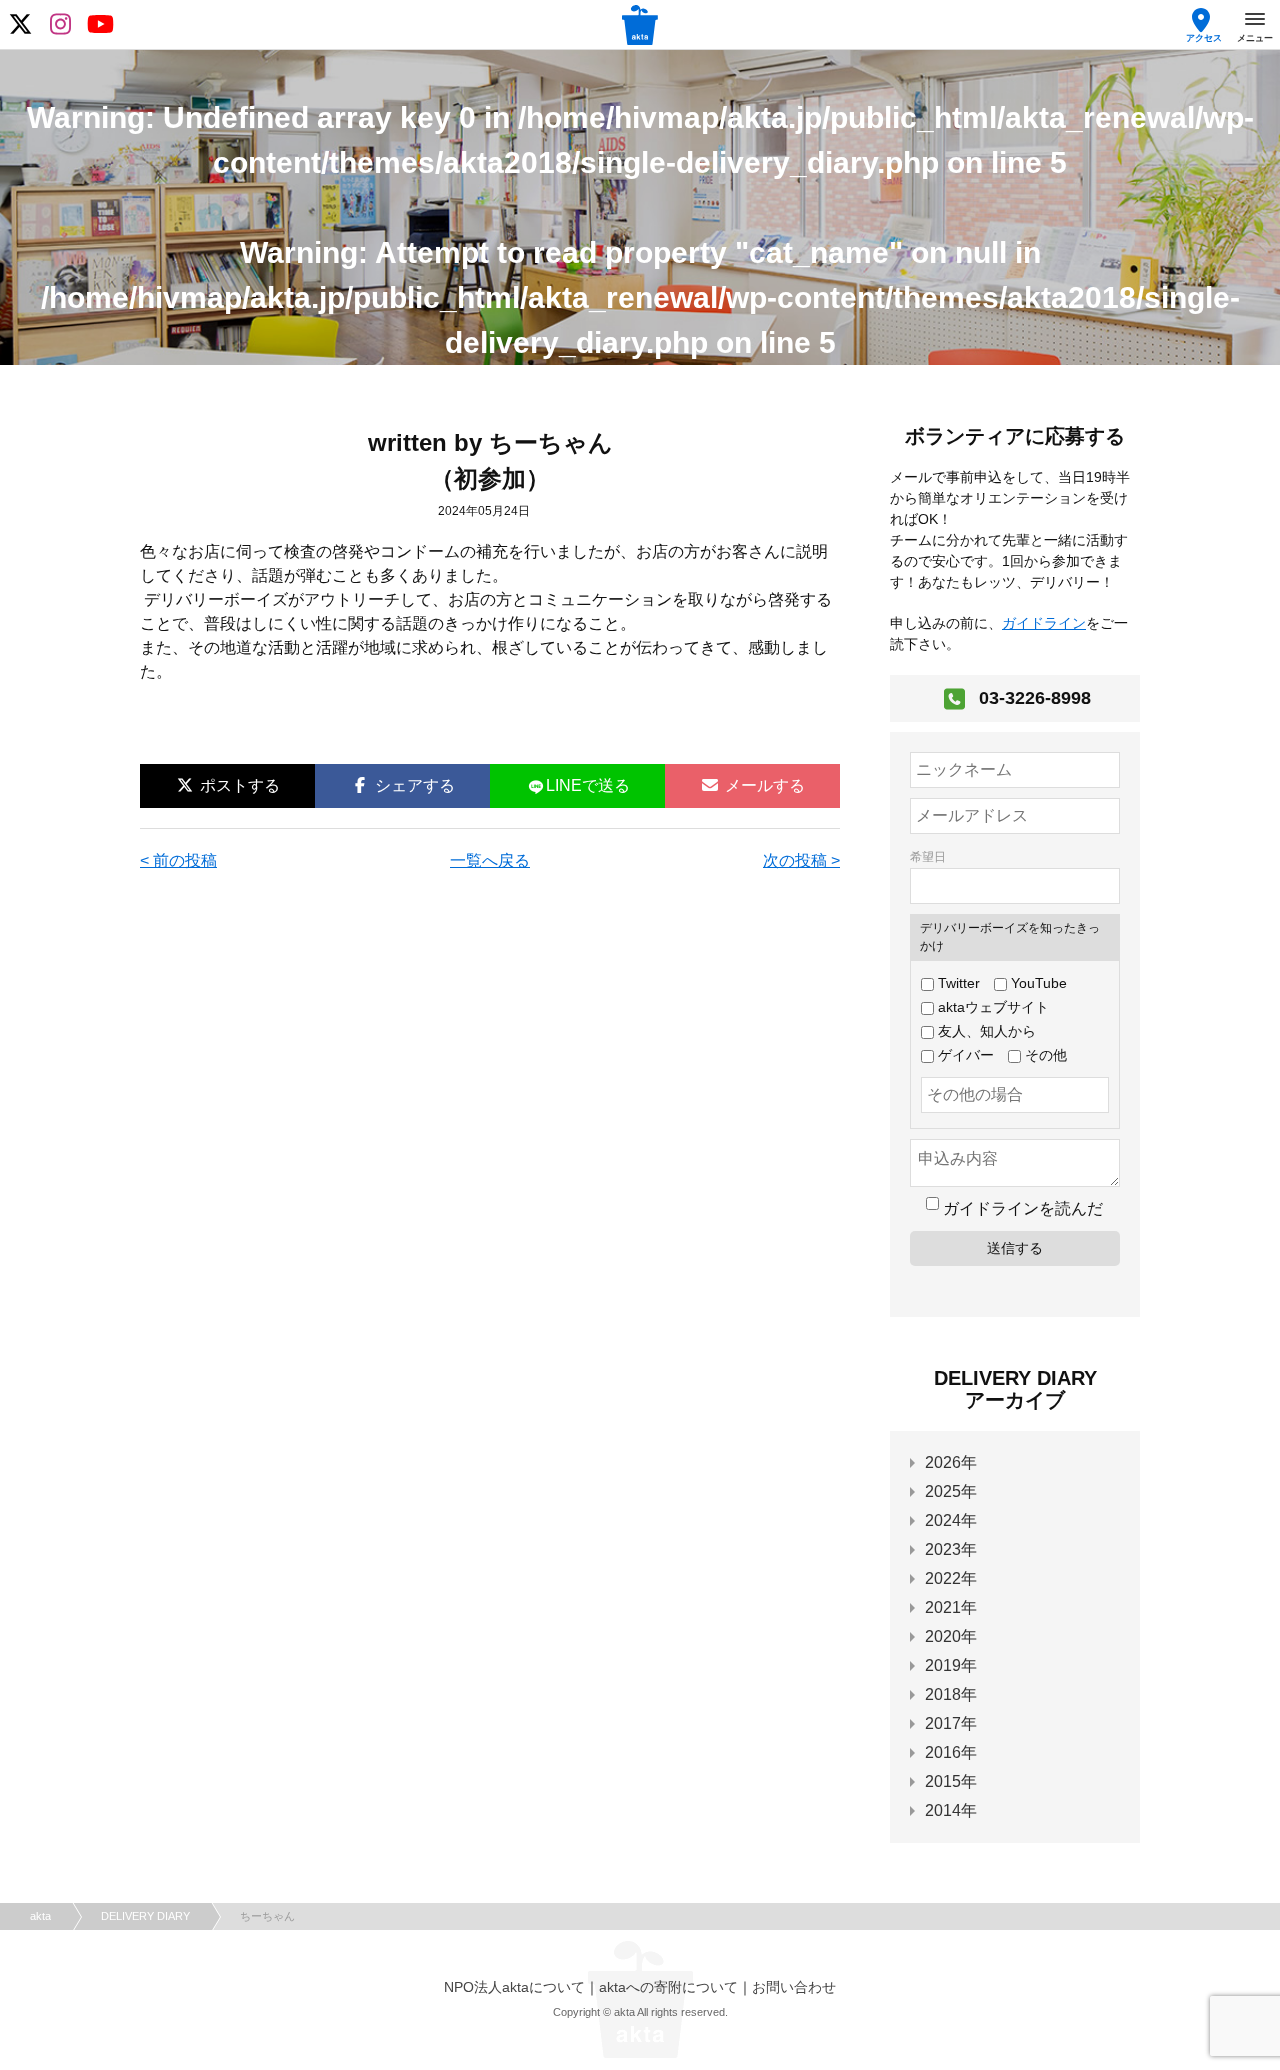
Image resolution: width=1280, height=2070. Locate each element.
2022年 (951, 1578)
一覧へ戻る (490, 860)
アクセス (1204, 38)
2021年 (951, 1607)
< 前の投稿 (178, 860)
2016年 (951, 1752)
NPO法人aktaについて (514, 1987)
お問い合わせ (794, 1987)
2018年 (951, 1694)
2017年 (951, 1723)
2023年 (951, 1549)
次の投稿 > (801, 860)
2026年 (951, 1462)
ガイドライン (1044, 623)
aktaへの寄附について (668, 1987)
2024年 (951, 1520)
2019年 (951, 1665)
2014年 (951, 1810)
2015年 (951, 1781)
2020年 (951, 1636)
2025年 (951, 1491)
